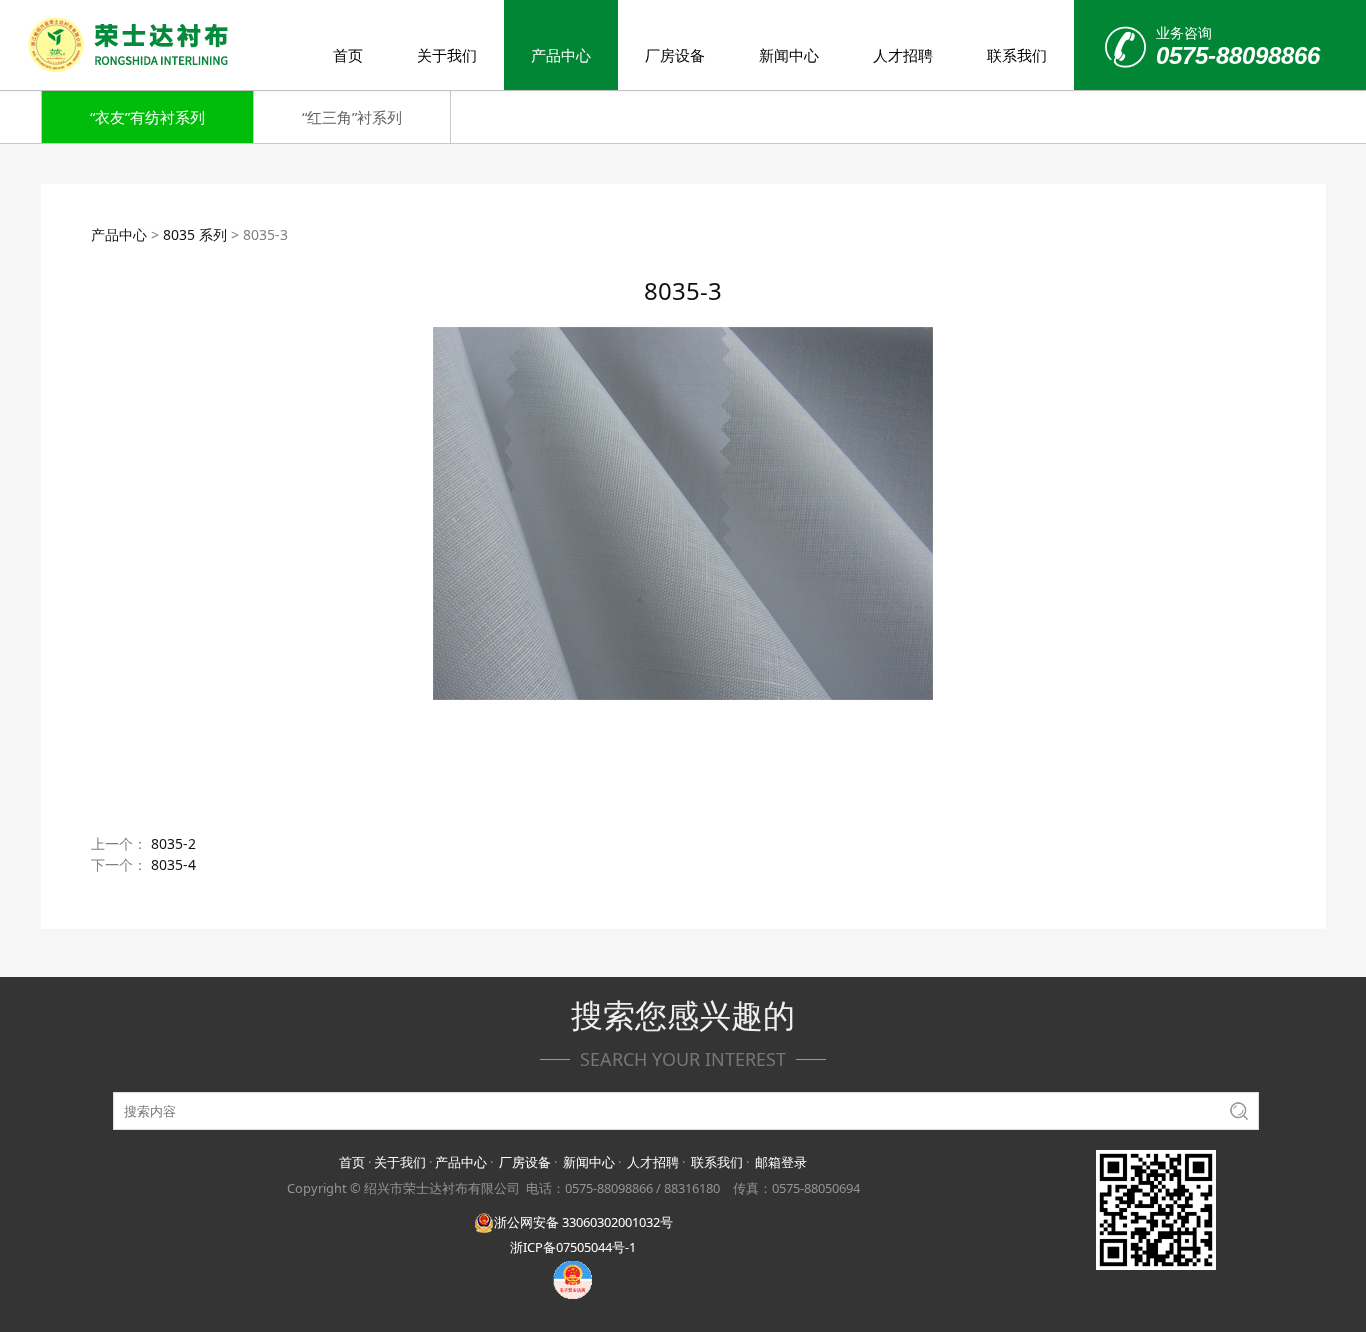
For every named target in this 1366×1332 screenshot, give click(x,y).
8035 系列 (195, 234)
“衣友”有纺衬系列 (147, 117)
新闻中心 (789, 55)
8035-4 (173, 864)
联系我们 (1017, 55)
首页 (348, 55)
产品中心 (561, 55)
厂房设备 (675, 55)
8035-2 (173, 843)
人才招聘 (903, 55)
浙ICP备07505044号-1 (573, 1247)
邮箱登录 (781, 1162)
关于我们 (447, 55)
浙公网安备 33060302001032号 (583, 1222)
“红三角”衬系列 (352, 117)
